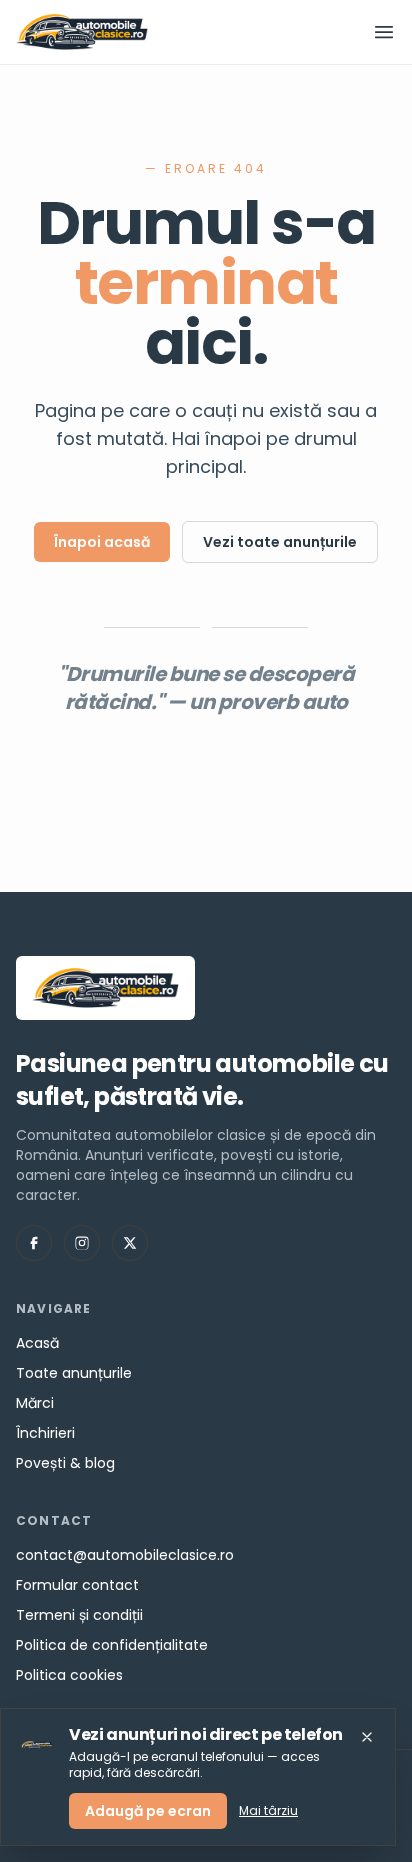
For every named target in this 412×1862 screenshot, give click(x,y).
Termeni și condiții (79, 1615)
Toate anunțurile (74, 1373)
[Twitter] (130, 1243)
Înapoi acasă (102, 542)
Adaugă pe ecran (148, 1811)
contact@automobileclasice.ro (125, 1555)
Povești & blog (65, 1463)
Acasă (37, 1343)
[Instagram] (82, 1243)
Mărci (35, 1403)
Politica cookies (69, 1675)
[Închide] (367, 1737)
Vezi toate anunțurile (280, 542)
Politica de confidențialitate (112, 1645)
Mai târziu (268, 1811)
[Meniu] (384, 32)
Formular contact (77, 1585)
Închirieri (45, 1433)
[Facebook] (34, 1243)
